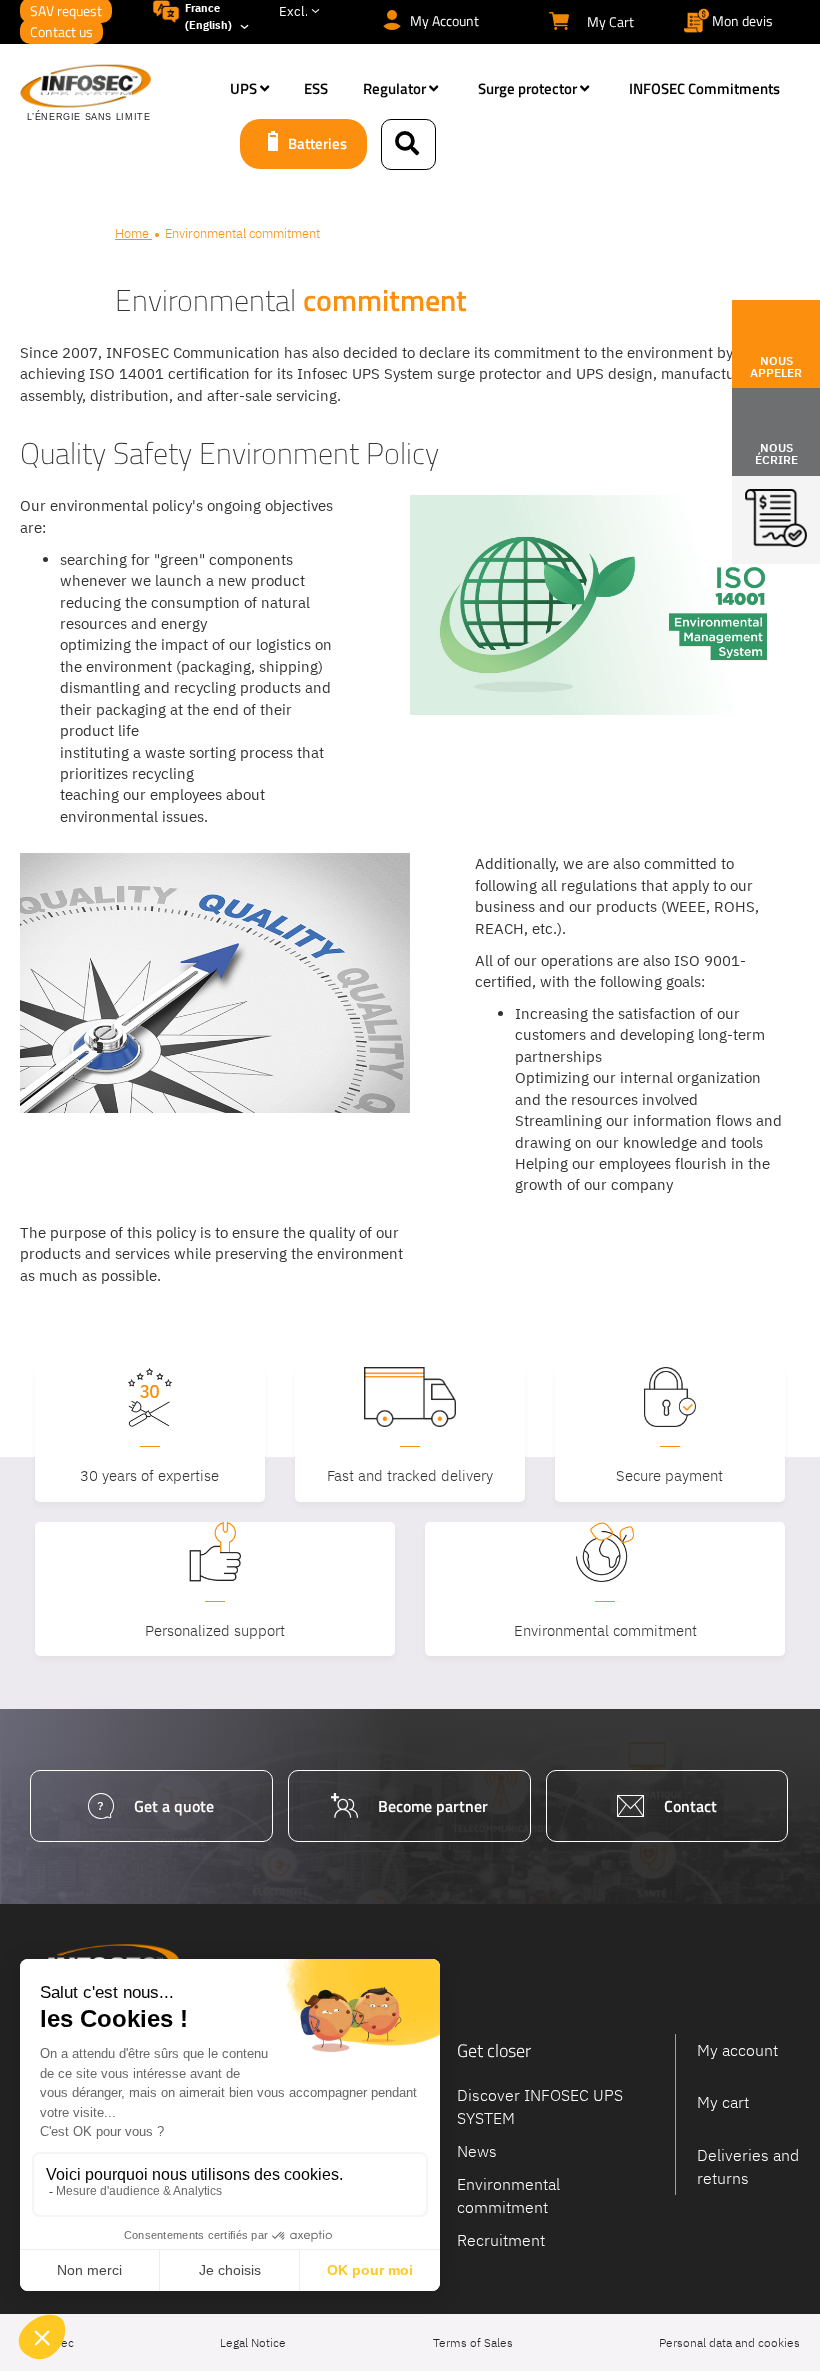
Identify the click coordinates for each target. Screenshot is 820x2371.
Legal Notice (253, 2342)
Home (133, 233)
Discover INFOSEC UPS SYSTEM (540, 2106)
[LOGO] (115, 94)
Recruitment (501, 2239)
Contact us (61, 31)
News (477, 2150)
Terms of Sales (473, 2342)
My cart (723, 2102)
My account (737, 2050)
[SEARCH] (408, 144)
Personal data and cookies (729, 2342)
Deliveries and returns (748, 2166)
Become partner (433, 1806)
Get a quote (174, 1806)
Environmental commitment (508, 2194)
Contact (690, 1806)
